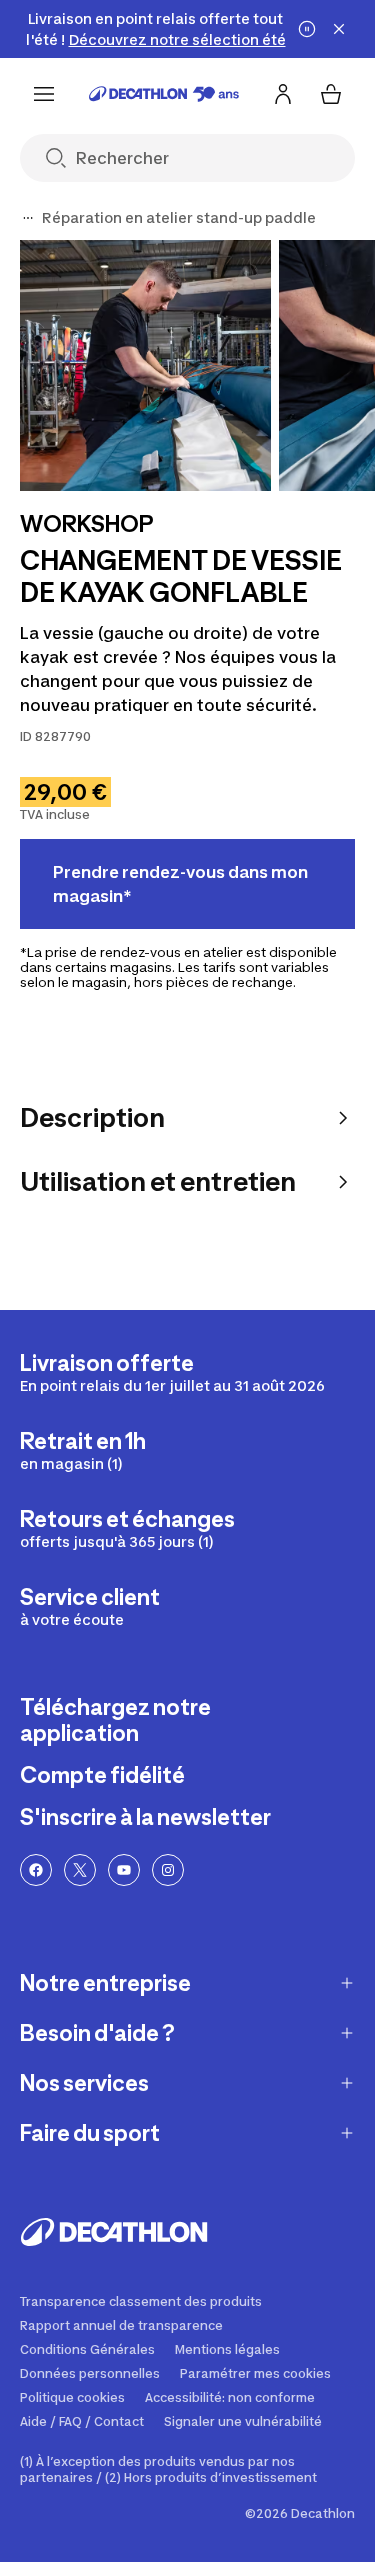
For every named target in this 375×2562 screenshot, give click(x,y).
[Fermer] (339, 29)
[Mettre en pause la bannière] (307, 29)
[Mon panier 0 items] (331, 94)
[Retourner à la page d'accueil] (164, 94)
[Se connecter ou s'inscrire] (283, 94)
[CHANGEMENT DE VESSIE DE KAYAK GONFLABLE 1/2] (145, 365)
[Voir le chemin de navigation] (28, 218)
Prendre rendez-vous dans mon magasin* (180, 884)
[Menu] (44, 94)
